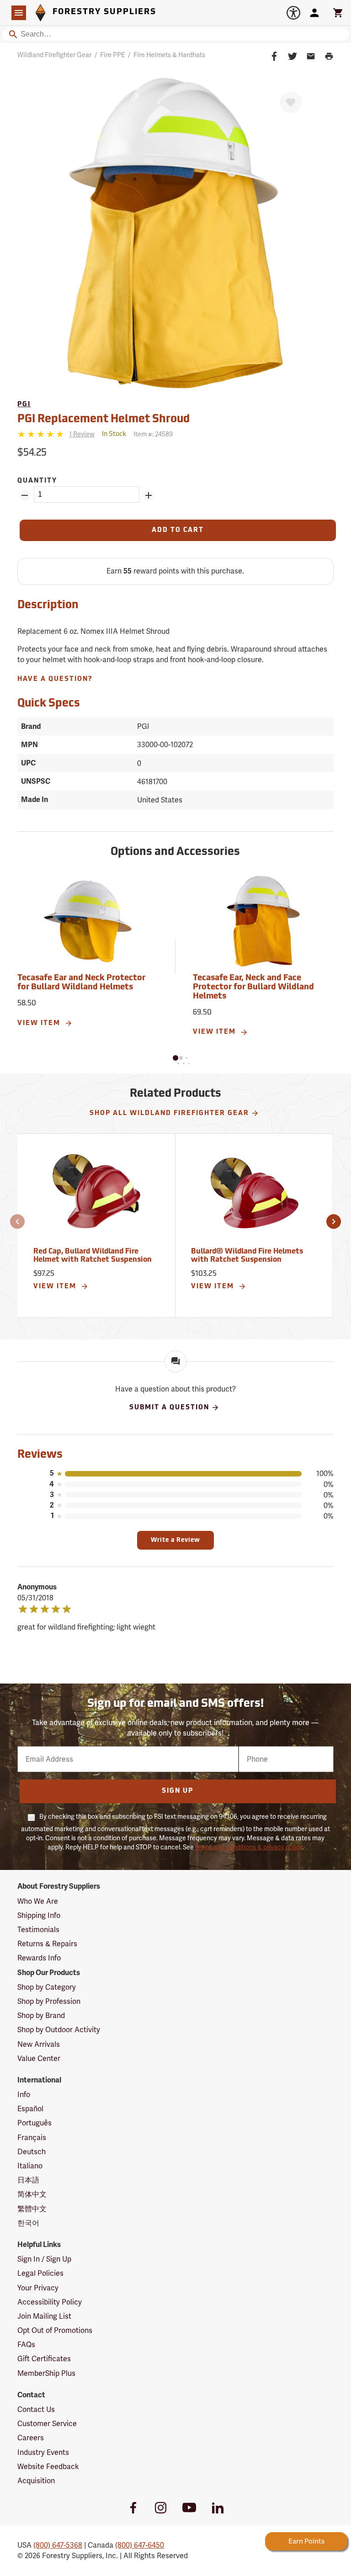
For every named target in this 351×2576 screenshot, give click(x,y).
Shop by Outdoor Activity (59, 2030)
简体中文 (32, 2194)
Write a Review (175, 1540)
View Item (40, 1023)
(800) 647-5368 (58, 2545)
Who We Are (38, 1901)
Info (24, 2095)
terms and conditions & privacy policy (249, 1847)
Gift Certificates (44, 2359)
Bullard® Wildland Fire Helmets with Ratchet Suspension (247, 1256)
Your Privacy (38, 2288)
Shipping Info (39, 1915)
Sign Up (178, 1791)
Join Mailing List (44, 2316)
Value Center (39, 2058)
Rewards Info (39, 1958)
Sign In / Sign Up (44, 2259)
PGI (24, 405)
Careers (31, 2438)
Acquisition (36, 2481)
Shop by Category (47, 1987)
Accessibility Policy (50, 2302)
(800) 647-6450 (140, 2545)
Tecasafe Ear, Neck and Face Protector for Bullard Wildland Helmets (253, 988)
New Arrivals (39, 2044)
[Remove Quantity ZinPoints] (25, 495)
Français (32, 2138)
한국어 (28, 2223)
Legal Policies (40, 2273)
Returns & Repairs (47, 1944)
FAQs (26, 2345)
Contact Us (36, 2409)
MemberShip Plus (46, 2373)
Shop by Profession (49, 2001)
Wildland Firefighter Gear (54, 55)
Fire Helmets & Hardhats (169, 55)
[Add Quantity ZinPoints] (149, 495)
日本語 (28, 2180)
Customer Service (47, 2424)
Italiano (30, 2166)
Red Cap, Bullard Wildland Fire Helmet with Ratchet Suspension (93, 1256)
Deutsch (32, 2152)
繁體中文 (32, 2209)
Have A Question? (55, 679)
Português (35, 2123)
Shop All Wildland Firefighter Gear (169, 1113)
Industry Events (43, 2452)
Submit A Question (169, 1408)
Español (30, 2109)
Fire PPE (112, 55)
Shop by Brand (41, 2016)
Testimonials (38, 1930)
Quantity (37, 481)
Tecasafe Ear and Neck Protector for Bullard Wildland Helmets (81, 983)
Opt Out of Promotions (55, 2330)
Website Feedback (48, 2467)
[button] (175, 1058)
